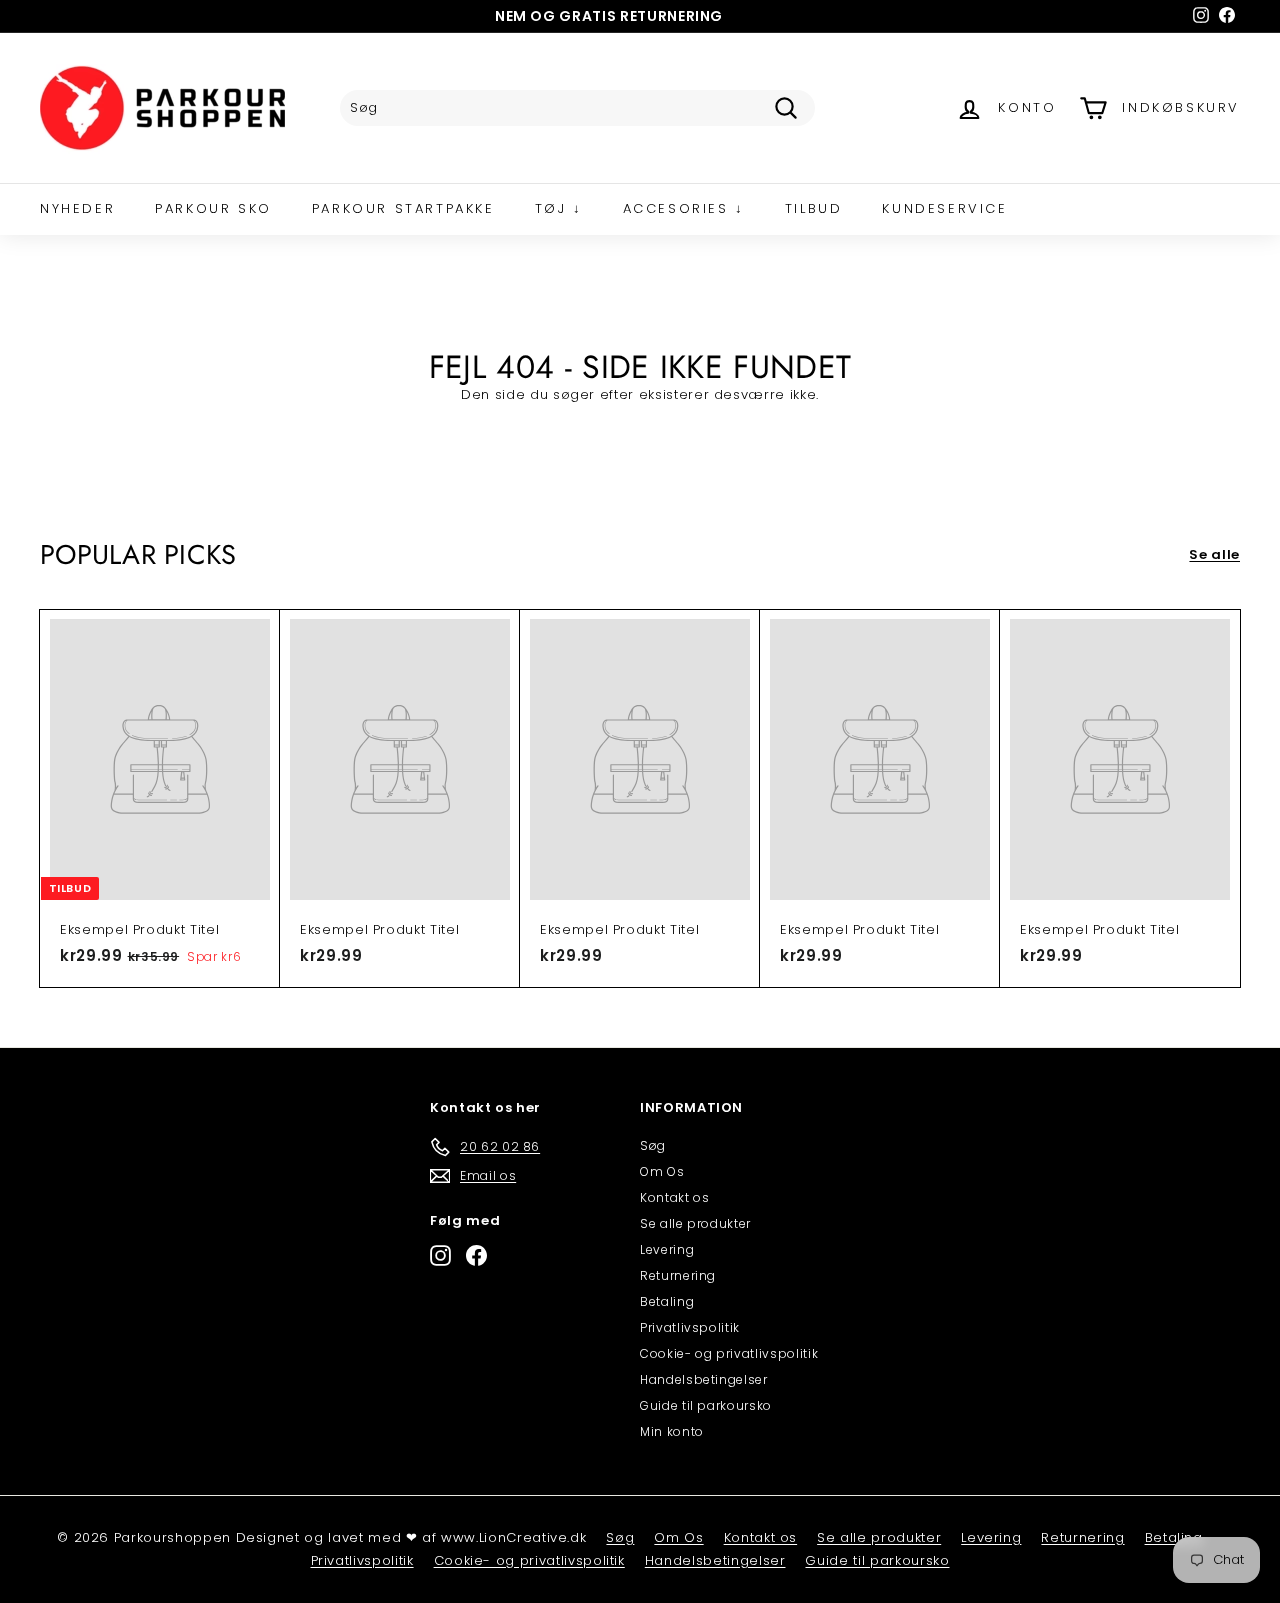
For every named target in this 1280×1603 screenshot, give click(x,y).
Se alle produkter (695, 1223)
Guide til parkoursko (706, 1405)
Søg (653, 1145)
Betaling (667, 1301)
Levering (667, 1249)
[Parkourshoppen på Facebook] (476, 1255)
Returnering (678, 1275)
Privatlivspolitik (690, 1327)
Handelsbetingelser (704, 1379)
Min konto (672, 1431)
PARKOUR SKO (213, 208)
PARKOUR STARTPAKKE (403, 208)
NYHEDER (77, 208)
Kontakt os (675, 1197)
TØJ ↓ (559, 208)
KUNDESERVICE (944, 208)
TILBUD (814, 208)
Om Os (662, 1171)
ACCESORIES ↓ (684, 208)
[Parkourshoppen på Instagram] (440, 1255)
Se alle (1214, 554)
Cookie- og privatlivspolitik (729, 1353)
